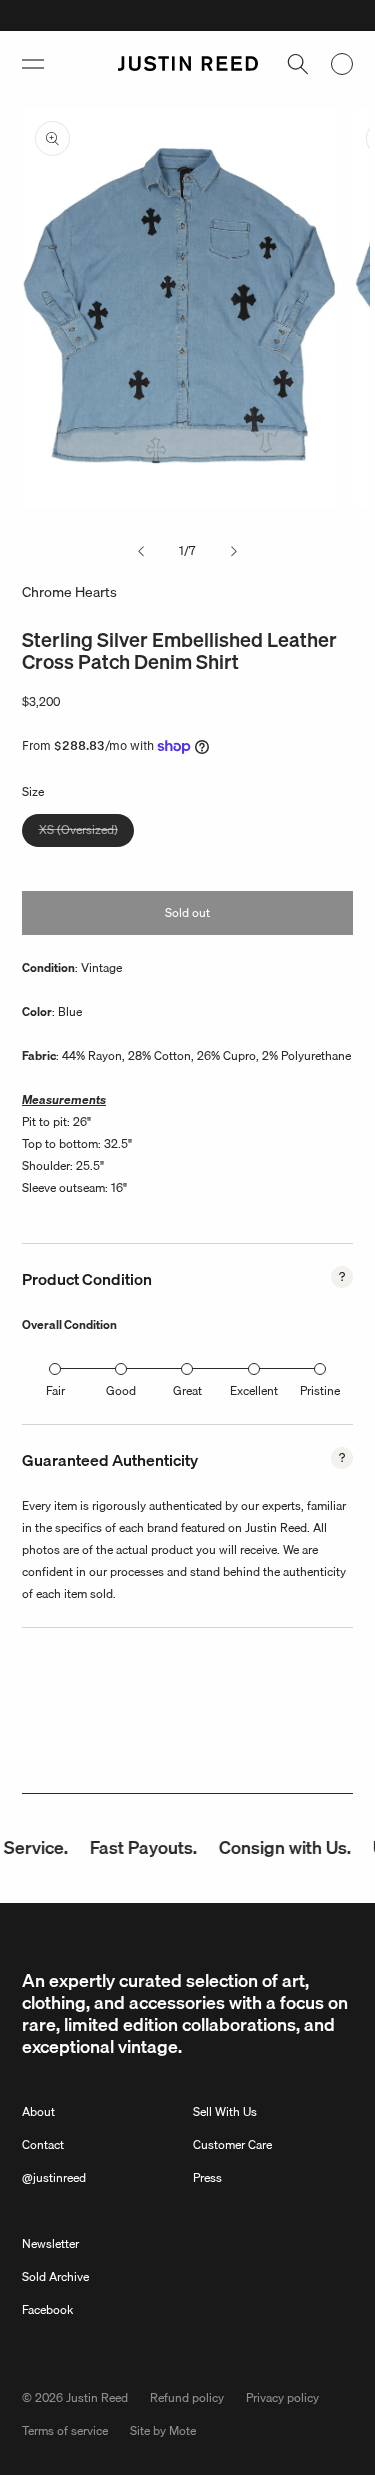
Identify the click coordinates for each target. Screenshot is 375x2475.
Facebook (47, 2309)
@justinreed (54, 2177)
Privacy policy (282, 2397)
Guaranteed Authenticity (110, 1460)
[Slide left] (141, 551)
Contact (43, 2144)
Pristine (320, 1390)
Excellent (254, 1390)
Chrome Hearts (69, 592)
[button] (33, 64)
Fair (55, 1390)
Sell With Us (225, 2111)
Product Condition (87, 1279)
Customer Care (232, 2144)
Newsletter (50, 2243)
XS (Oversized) (86, 833)
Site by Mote (163, 2430)
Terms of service (65, 2430)
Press (207, 2177)
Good (121, 1390)
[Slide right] (234, 551)
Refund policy (187, 2397)
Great (187, 1390)
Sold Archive (55, 2276)
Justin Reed (97, 2397)
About (38, 2111)
